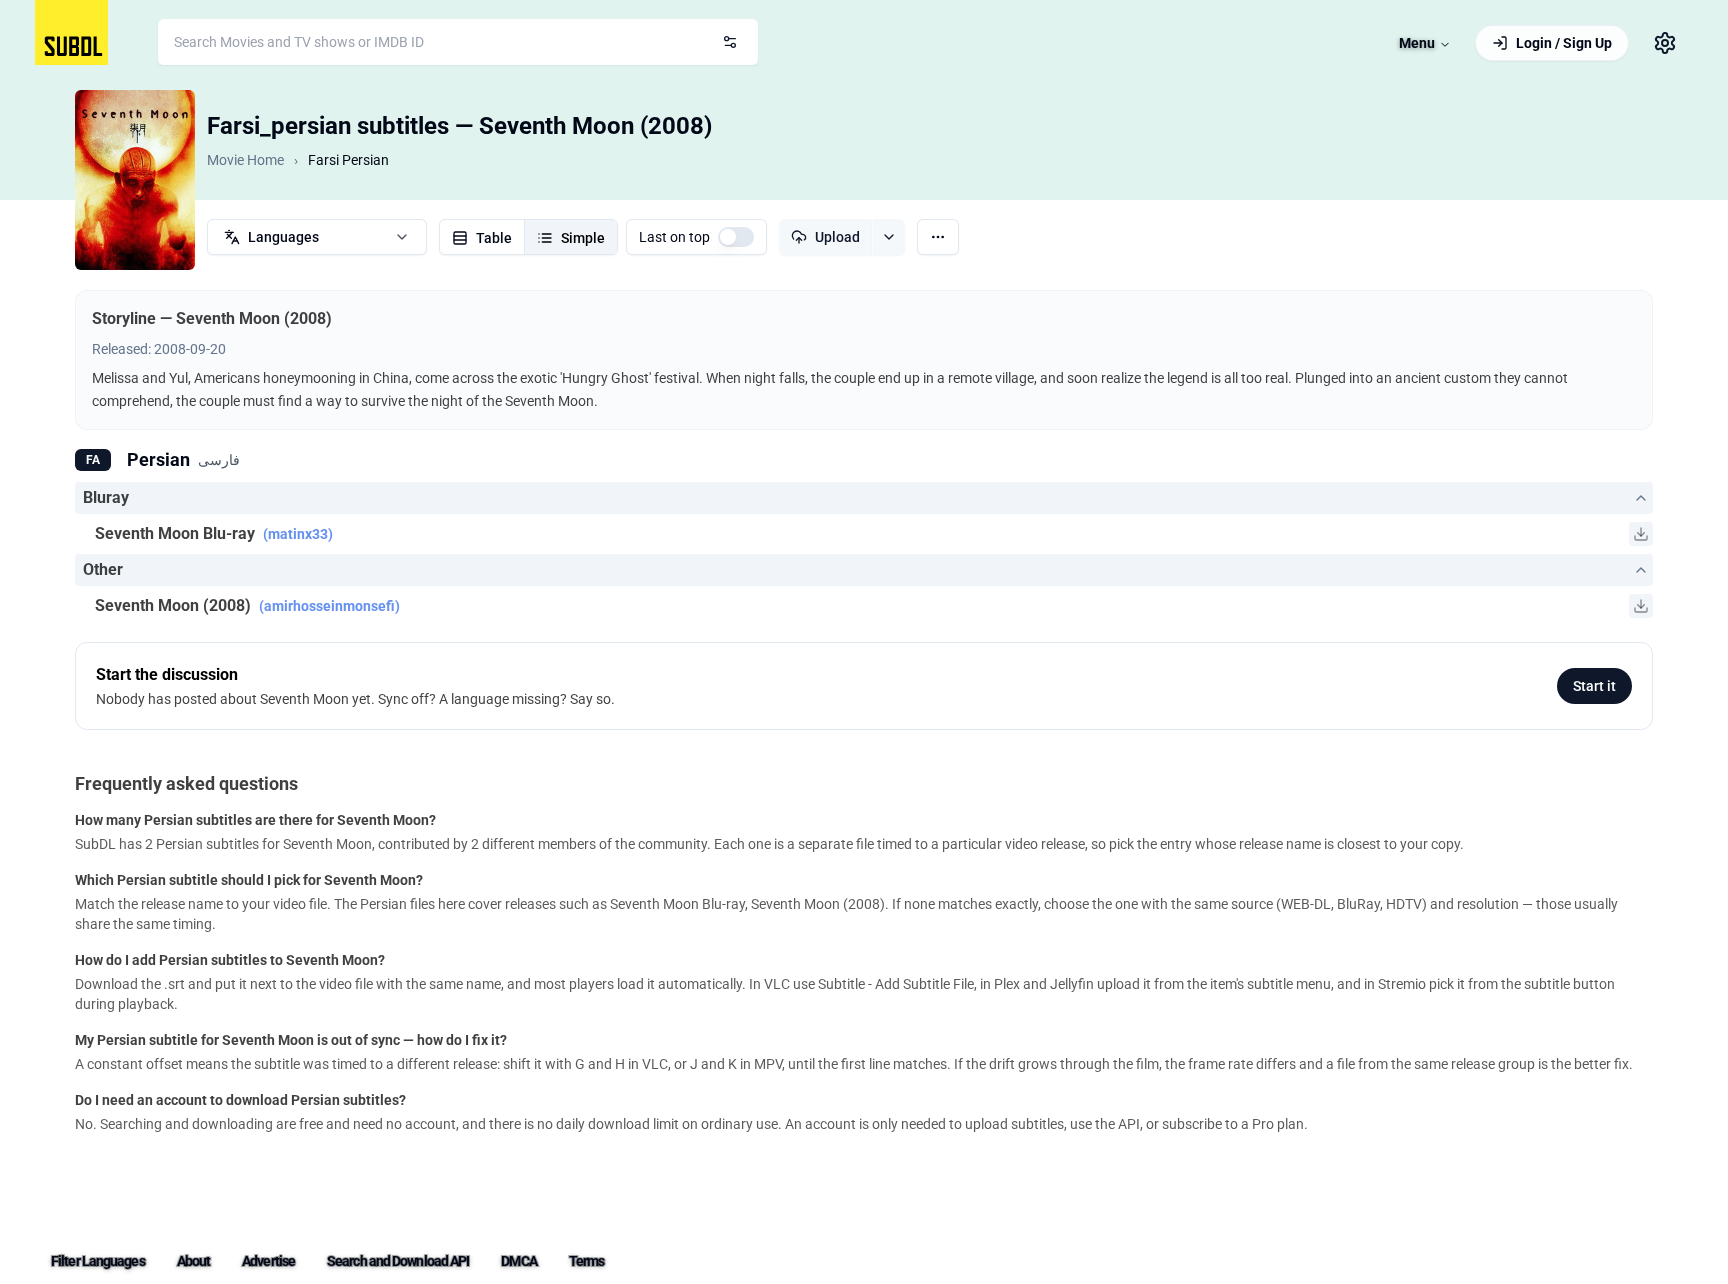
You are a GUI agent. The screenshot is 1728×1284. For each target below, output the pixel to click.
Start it (1594, 686)
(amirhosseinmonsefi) (329, 606)
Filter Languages (98, 1261)
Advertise (268, 1261)
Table (494, 238)
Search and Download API (398, 1261)
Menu (1417, 43)
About (194, 1261)
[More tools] (938, 237)
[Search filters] (730, 42)
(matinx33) (298, 534)
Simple (583, 238)
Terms (587, 1261)
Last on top (674, 237)
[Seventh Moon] (135, 180)
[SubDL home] (71, 32)
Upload (837, 237)
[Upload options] (888, 237)
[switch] (736, 237)
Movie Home (245, 160)
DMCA (518, 1261)
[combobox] (458, 42)
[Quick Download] (1641, 534)
